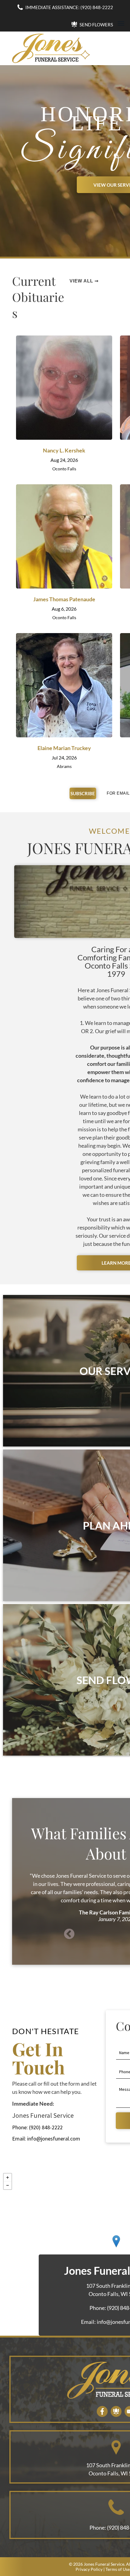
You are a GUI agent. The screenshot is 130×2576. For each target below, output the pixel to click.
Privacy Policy (89, 2569)
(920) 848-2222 (46, 2127)
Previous (69, 1934)
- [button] (8, 2185)
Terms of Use (118, 2569)
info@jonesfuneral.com (54, 2139)
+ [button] (8, 2177)
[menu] (121, 23)
